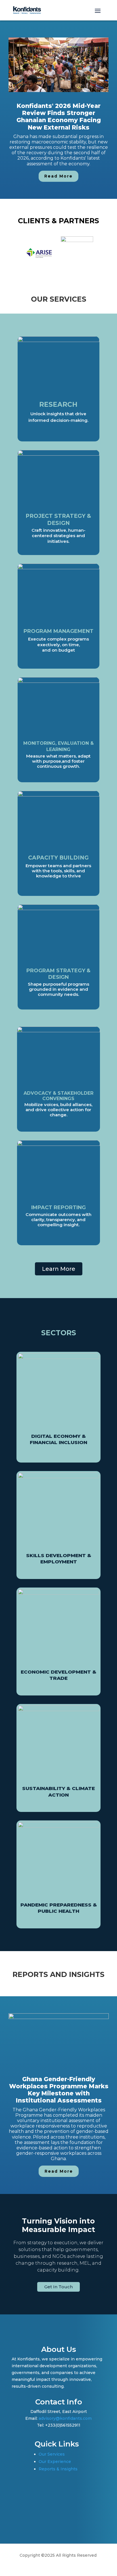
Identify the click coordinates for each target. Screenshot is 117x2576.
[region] (58, 110)
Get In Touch (58, 2287)
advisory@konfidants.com (65, 2418)
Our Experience (55, 2462)
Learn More (59, 1269)
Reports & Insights (58, 2469)
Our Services (52, 2454)
